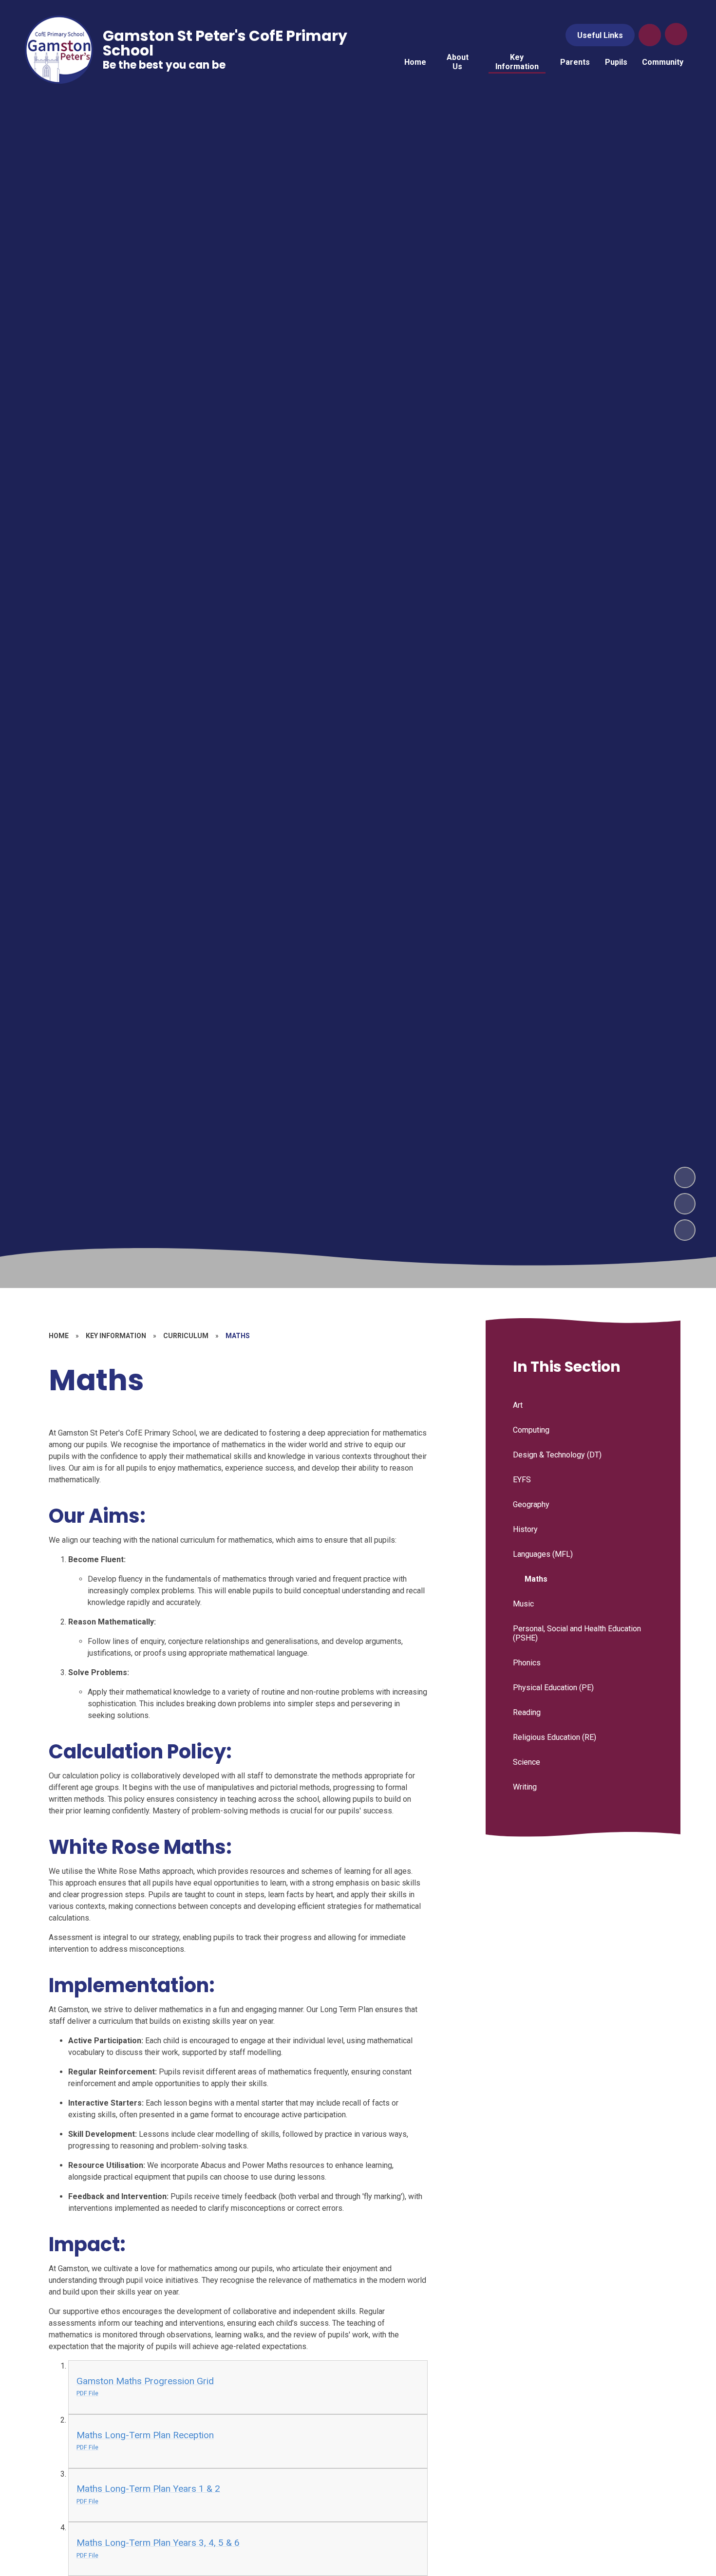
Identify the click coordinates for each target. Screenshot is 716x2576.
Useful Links (600, 35)
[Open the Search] (650, 35)
